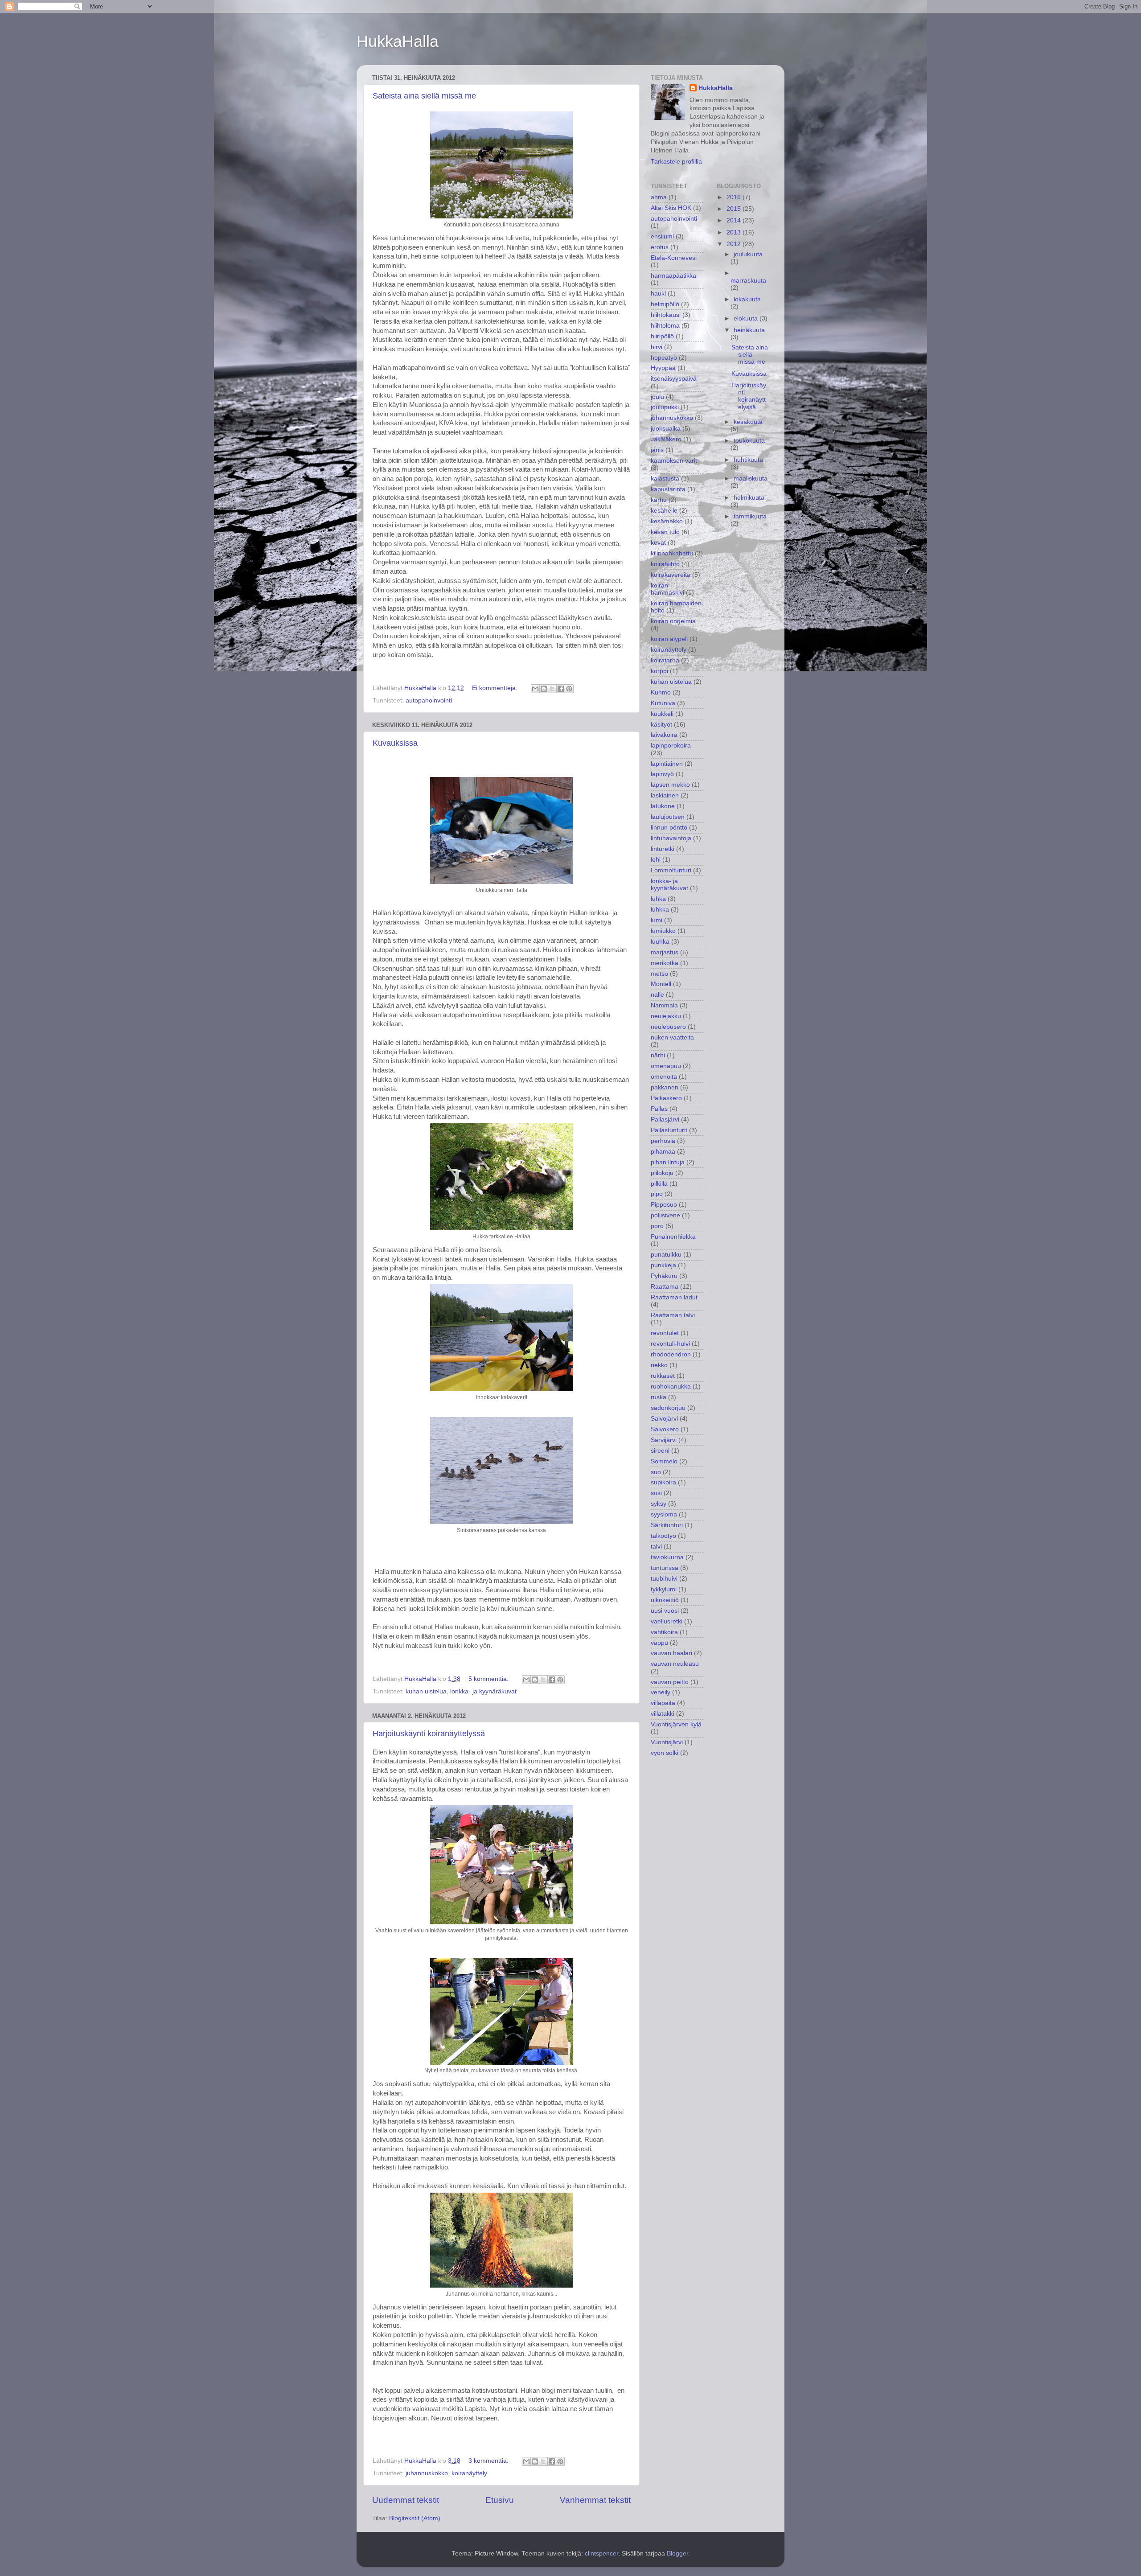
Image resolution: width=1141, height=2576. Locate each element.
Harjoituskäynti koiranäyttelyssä (429, 1734)
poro (657, 1226)
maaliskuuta (751, 479)
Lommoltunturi (671, 870)
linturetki (663, 849)
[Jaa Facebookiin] (561, 689)
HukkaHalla (398, 41)
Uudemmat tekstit (406, 2500)
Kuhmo (661, 692)
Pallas (659, 1109)
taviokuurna (667, 1557)
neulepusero (668, 1027)
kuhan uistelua (426, 1691)
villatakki (663, 1714)
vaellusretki (667, 1621)
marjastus (665, 952)
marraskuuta (748, 281)
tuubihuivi (664, 1579)
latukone (663, 806)
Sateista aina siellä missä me (424, 96)
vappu (659, 1643)
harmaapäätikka (673, 276)
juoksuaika (666, 429)
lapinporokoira (671, 746)
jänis (657, 450)
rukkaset (663, 1376)
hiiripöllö (662, 336)
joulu (657, 397)
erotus (660, 247)
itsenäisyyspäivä (674, 379)
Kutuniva (663, 703)
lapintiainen (667, 764)
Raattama (665, 1287)
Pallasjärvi (665, 1120)
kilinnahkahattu (672, 553)
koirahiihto (665, 564)
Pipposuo (664, 1205)
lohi (656, 860)
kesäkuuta (748, 422)
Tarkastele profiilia (676, 162)
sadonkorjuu (668, 1408)
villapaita (663, 1703)
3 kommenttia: (489, 2461)
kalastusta (665, 479)
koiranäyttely (469, 2473)
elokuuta (747, 318)
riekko (659, 1365)
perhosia (663, 1141)
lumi (657, 920)
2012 (735, 244)
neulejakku (666, 1016)
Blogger (677, 2553)
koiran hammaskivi (667, 589)
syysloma (664, 1514)
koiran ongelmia (673, 621)
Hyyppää (663, 368)
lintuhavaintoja (671, 838)
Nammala (664, 1005)
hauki (658, 294)
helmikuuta (749, 498)
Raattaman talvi (673, 1315)
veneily (661, 1692)
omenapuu (666, 1066)
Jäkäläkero (666, 439)
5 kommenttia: (489, 1679)
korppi (659, 671)
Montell (661, 984)
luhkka (660, 910)
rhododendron (671, 1354)
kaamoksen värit (674, 461)
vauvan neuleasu (675, 1664)
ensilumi (662, 236)
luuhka (660, 942)
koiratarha (665, 660)
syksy (659, 1504)
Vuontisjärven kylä (676, 1724)
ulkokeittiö (665, 1600)
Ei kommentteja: (496, 688)
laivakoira (664, 735)
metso (659, 974)
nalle (657, 995)
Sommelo (664, 1461)
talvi (656, 1547)
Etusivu (500, 2500)
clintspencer (601, 2553)
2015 (735, 209)
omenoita (664, 1077)
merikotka (665, 963)
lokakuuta (747, 299)
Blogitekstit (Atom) (415, 2518)
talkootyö (663, 1536)
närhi (658, 1055)
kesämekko (667, 521)
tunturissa (665, 1568)
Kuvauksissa (395, 743)
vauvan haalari (671, 1653)
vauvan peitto (670, 1682)
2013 (735, 232)
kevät (658, 543)
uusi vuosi (665, 1611)
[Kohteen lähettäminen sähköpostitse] (535, 689)
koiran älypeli (669, 639)
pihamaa (663, 1152)
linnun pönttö (669, 828)
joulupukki (665, 407)
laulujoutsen (668, 817)
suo (656, 1472)
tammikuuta (750, 516)
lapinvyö (662, 774)
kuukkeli (662, 714)
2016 (735, 197)
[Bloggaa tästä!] (544, 689)
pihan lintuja (668, 1162)
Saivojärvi (664, 1419)
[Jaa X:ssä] (552, 689)
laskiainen (665, 795)
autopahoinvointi (429, 700)
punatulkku (666, 1255)
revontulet (665, 1333)
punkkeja (663, 1265)
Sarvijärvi (664, 1440)
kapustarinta (668, 489)
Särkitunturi (667, 1525)
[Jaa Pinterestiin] (569, 689)
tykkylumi (664, 1589)
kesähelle (664, 511)
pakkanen (665, 1087)
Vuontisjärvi (667, 1742)
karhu (659, 500)
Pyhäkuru (664, 1276)
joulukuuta (748, 254)
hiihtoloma (665, 326)
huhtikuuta (748, 460)
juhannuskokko (427, 2473)
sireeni (660, 1451)
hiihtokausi (666, 315)
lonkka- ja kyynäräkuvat (483, 1691)
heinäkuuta (749, 330)
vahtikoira (664, 1632)
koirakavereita (671, 575)
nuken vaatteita (672, 1037)
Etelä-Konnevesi (674, 258)
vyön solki (665, 1753)
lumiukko (663, 931)
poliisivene (665, 1215)
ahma (659, 197)
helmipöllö (665, 304)
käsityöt (661, 725)
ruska (659, 1397)
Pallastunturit (669, 1130)
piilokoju (662, 1173)
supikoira (663, 1482)
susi (656, 1493)
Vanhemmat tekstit (595, 2500)
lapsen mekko (670, 785)
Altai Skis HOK (671, 208)
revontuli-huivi (670, 1344)
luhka (658, 899)
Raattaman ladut (674, 1297)
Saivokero (665, 1429)
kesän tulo (665, 532)
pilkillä (659, 1184)
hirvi (657, 347)
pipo (657, 1194)
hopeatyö (664, 358)
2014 (735, 220)
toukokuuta (749, 441)
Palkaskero (666, 1098)
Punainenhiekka (673, 1237)
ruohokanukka (671, 1387)
